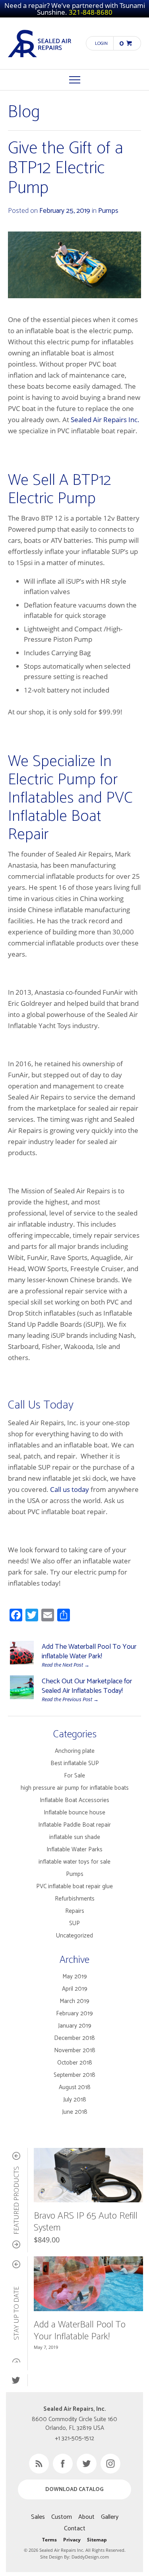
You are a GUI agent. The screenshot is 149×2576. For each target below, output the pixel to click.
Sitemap (97, 2540)
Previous (16, 2156)
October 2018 (75, 2063)
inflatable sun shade (75, 1837)
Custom (62, 2517)
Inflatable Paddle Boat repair (74, 1825)
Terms (49, 2540)
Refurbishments (75, 1899)
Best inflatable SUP (75, 1763)
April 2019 (75, 1989)
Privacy (72, 2540)
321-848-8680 (91, 12)
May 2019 (75, 1977)
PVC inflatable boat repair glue (74, 1886)
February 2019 (74, 2014)
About (86, 2517)
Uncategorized (74, 1936)
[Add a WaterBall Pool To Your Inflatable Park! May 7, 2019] (88, 2284)
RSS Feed (39, 2464)
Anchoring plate (75, 1751)
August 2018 (75, 2087)
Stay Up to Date (17, 2313)
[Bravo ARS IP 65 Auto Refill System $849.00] (88, 2175)
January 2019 (75, 2026)
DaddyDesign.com (90, 2557)
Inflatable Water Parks (74, 1850)
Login (101, 43)
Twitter (16, 2380)
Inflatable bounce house (74, 1813)
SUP (74, 1923)
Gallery (110, 2517)
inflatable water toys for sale (74, 1862)
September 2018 (74, 2075)
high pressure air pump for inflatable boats (75, 1788)
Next (16, 2244)
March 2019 (74, 2001)
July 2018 (75, 2100)
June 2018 (75, 2112)
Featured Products (17, 2200)
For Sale (74, 1776)
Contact (75, 2529)
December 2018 (74, 2038)
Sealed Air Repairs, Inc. (40, 43)
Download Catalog (74, 2490)
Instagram (110, 2464)
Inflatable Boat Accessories (74, 1800)
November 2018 (75, 2050)
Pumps (108, 211)
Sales (38, 2517)
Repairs (75, 1911)
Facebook (63, 2464)
